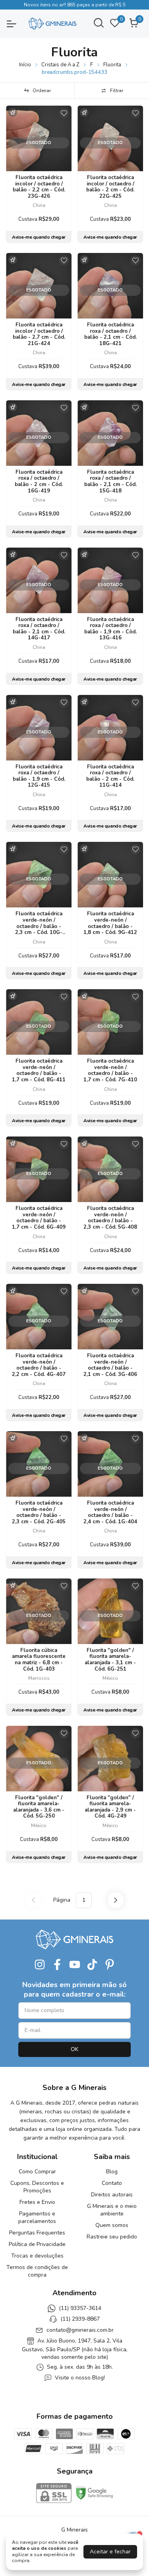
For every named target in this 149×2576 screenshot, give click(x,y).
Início (25, 65)
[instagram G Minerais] (40, 1965)
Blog (112, 2172)
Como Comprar (37, 2172)
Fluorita (112, 65)
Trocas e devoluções (37, 2256)
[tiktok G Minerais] (92, 1965)
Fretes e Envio (37, 2202)
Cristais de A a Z (60, 65)
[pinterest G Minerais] (110, 1965)
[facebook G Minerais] (57, 1965)
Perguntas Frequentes (37, 2233)
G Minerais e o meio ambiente (112, 2210)
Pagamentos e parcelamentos (37, 2217)
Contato (112, 2183)
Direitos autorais (112, 2195)
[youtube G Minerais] (75, 1965)
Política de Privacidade (37, 2244)
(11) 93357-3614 (80, 2308)
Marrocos (39, 1678)
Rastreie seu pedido (112, 2237)
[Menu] (16, 24)
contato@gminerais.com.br (80, 2330)
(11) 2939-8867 (80, 2319)
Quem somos (112, 2225)
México (110, 1678)
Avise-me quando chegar (39, 237)
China (39, 205)
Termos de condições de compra (37, 2271)
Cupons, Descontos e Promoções (37, 2187)
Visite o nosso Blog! (80, 2378)
